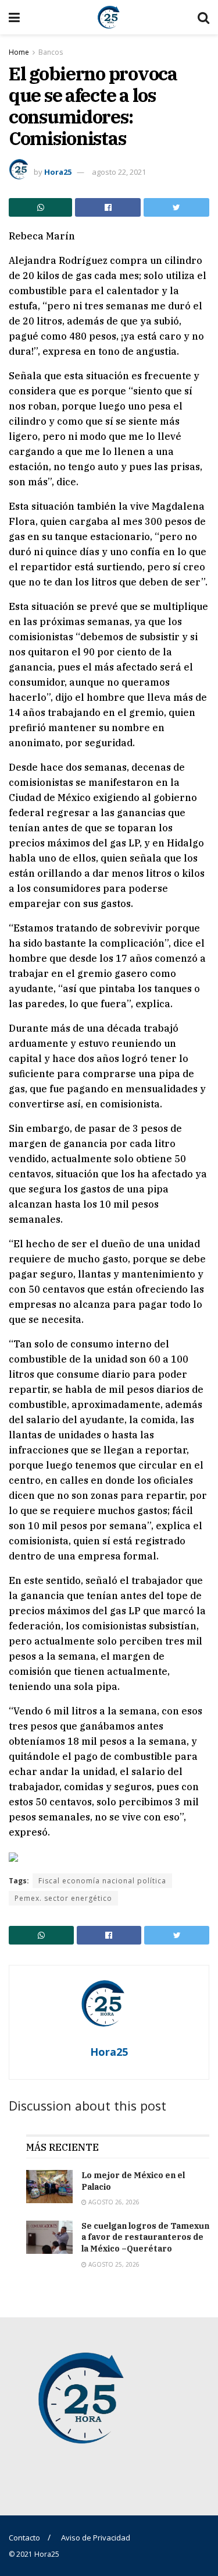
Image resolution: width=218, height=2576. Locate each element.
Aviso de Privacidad (96, 2538)
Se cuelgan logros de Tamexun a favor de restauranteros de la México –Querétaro (145, 2237)
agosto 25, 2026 (113, 2264)
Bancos (51, 52)
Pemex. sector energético (63, 1898)
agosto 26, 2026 (113, 2202)
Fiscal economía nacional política (102, 1881)
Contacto (24, 2538)
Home (19, 52)
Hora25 (58, 172)
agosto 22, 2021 (119, 172)
